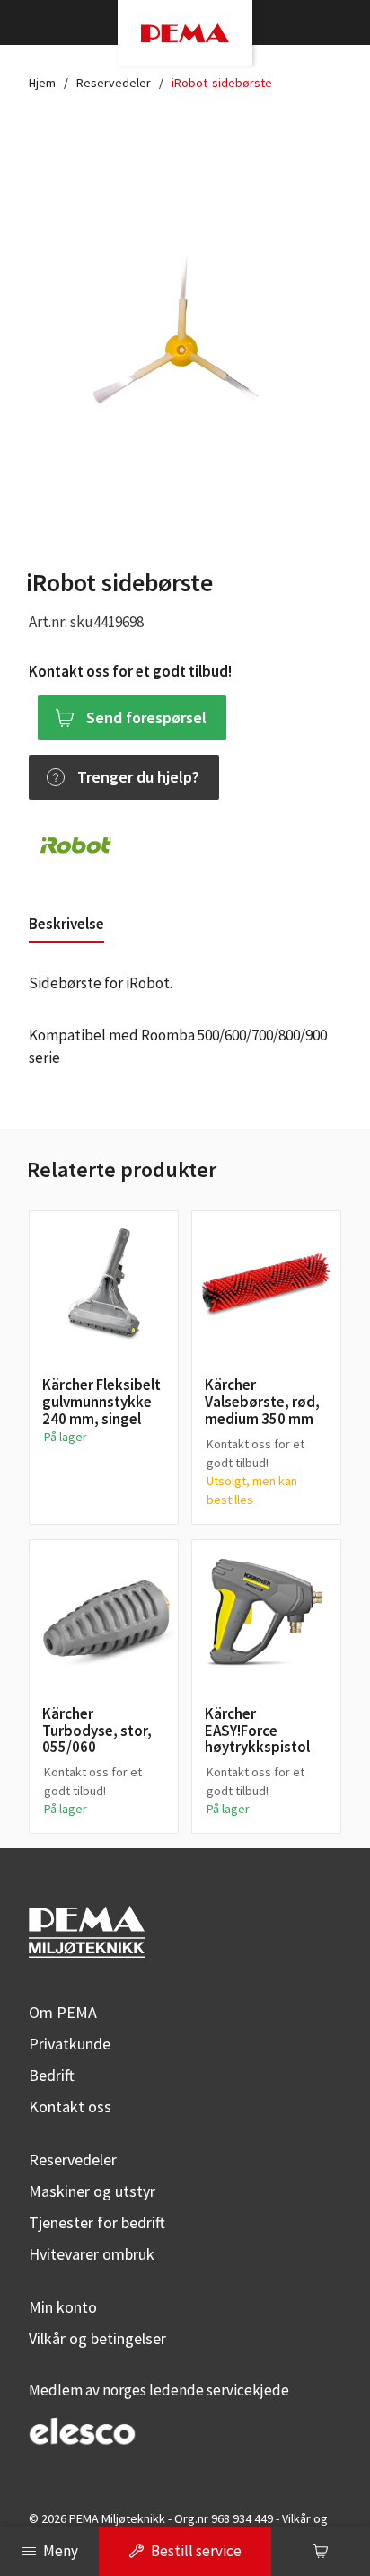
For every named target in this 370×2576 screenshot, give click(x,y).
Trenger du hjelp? (138, 777)
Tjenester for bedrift (97, 2222)
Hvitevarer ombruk (92, 2254)
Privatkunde (70, 2044)
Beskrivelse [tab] (66, 924)
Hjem (42, 83)
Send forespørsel (146, 717)
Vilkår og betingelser (97, 2338)
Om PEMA (63, 2012)
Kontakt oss (70, 2107)
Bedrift (52, 2075)
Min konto (63, 2307)
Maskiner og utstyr (92, 2191)
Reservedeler (114, 83)
